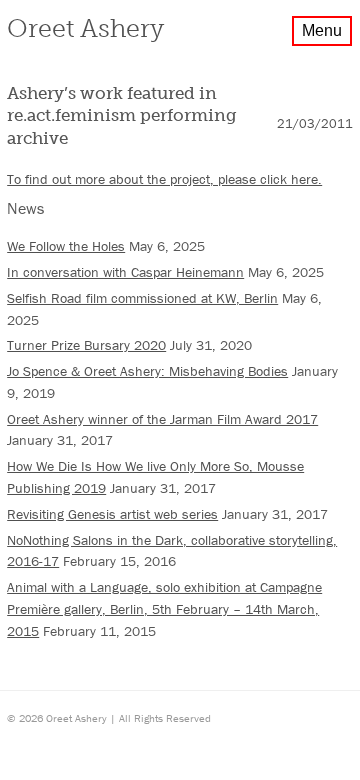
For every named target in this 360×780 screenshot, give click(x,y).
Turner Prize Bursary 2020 (86, 345)
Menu (322, 30)
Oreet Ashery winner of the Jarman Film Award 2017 (162, 419)
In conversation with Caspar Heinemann (125, 272)
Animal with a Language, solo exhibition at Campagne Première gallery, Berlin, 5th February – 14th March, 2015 (164, 608)
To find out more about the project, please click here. (164, 179)
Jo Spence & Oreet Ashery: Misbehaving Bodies (147, 371)
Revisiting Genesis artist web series (112, 514)
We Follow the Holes (66, 246)
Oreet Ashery (85, 28)
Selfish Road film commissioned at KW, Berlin (142, 298)
